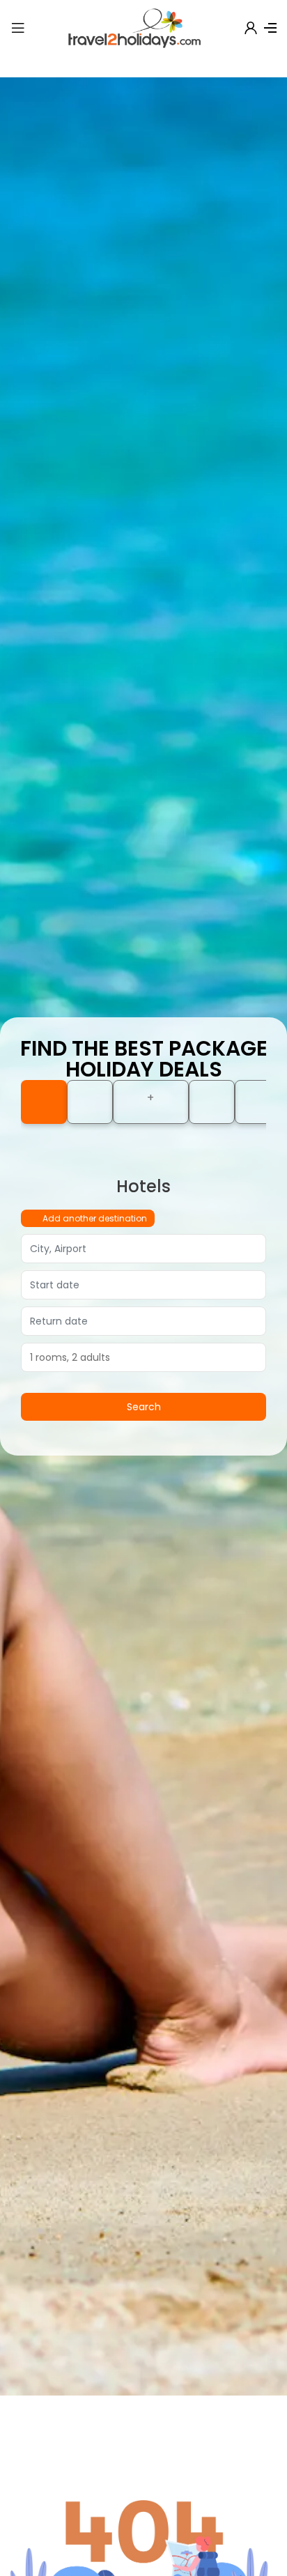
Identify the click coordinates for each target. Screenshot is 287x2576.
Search (144, 1407)
